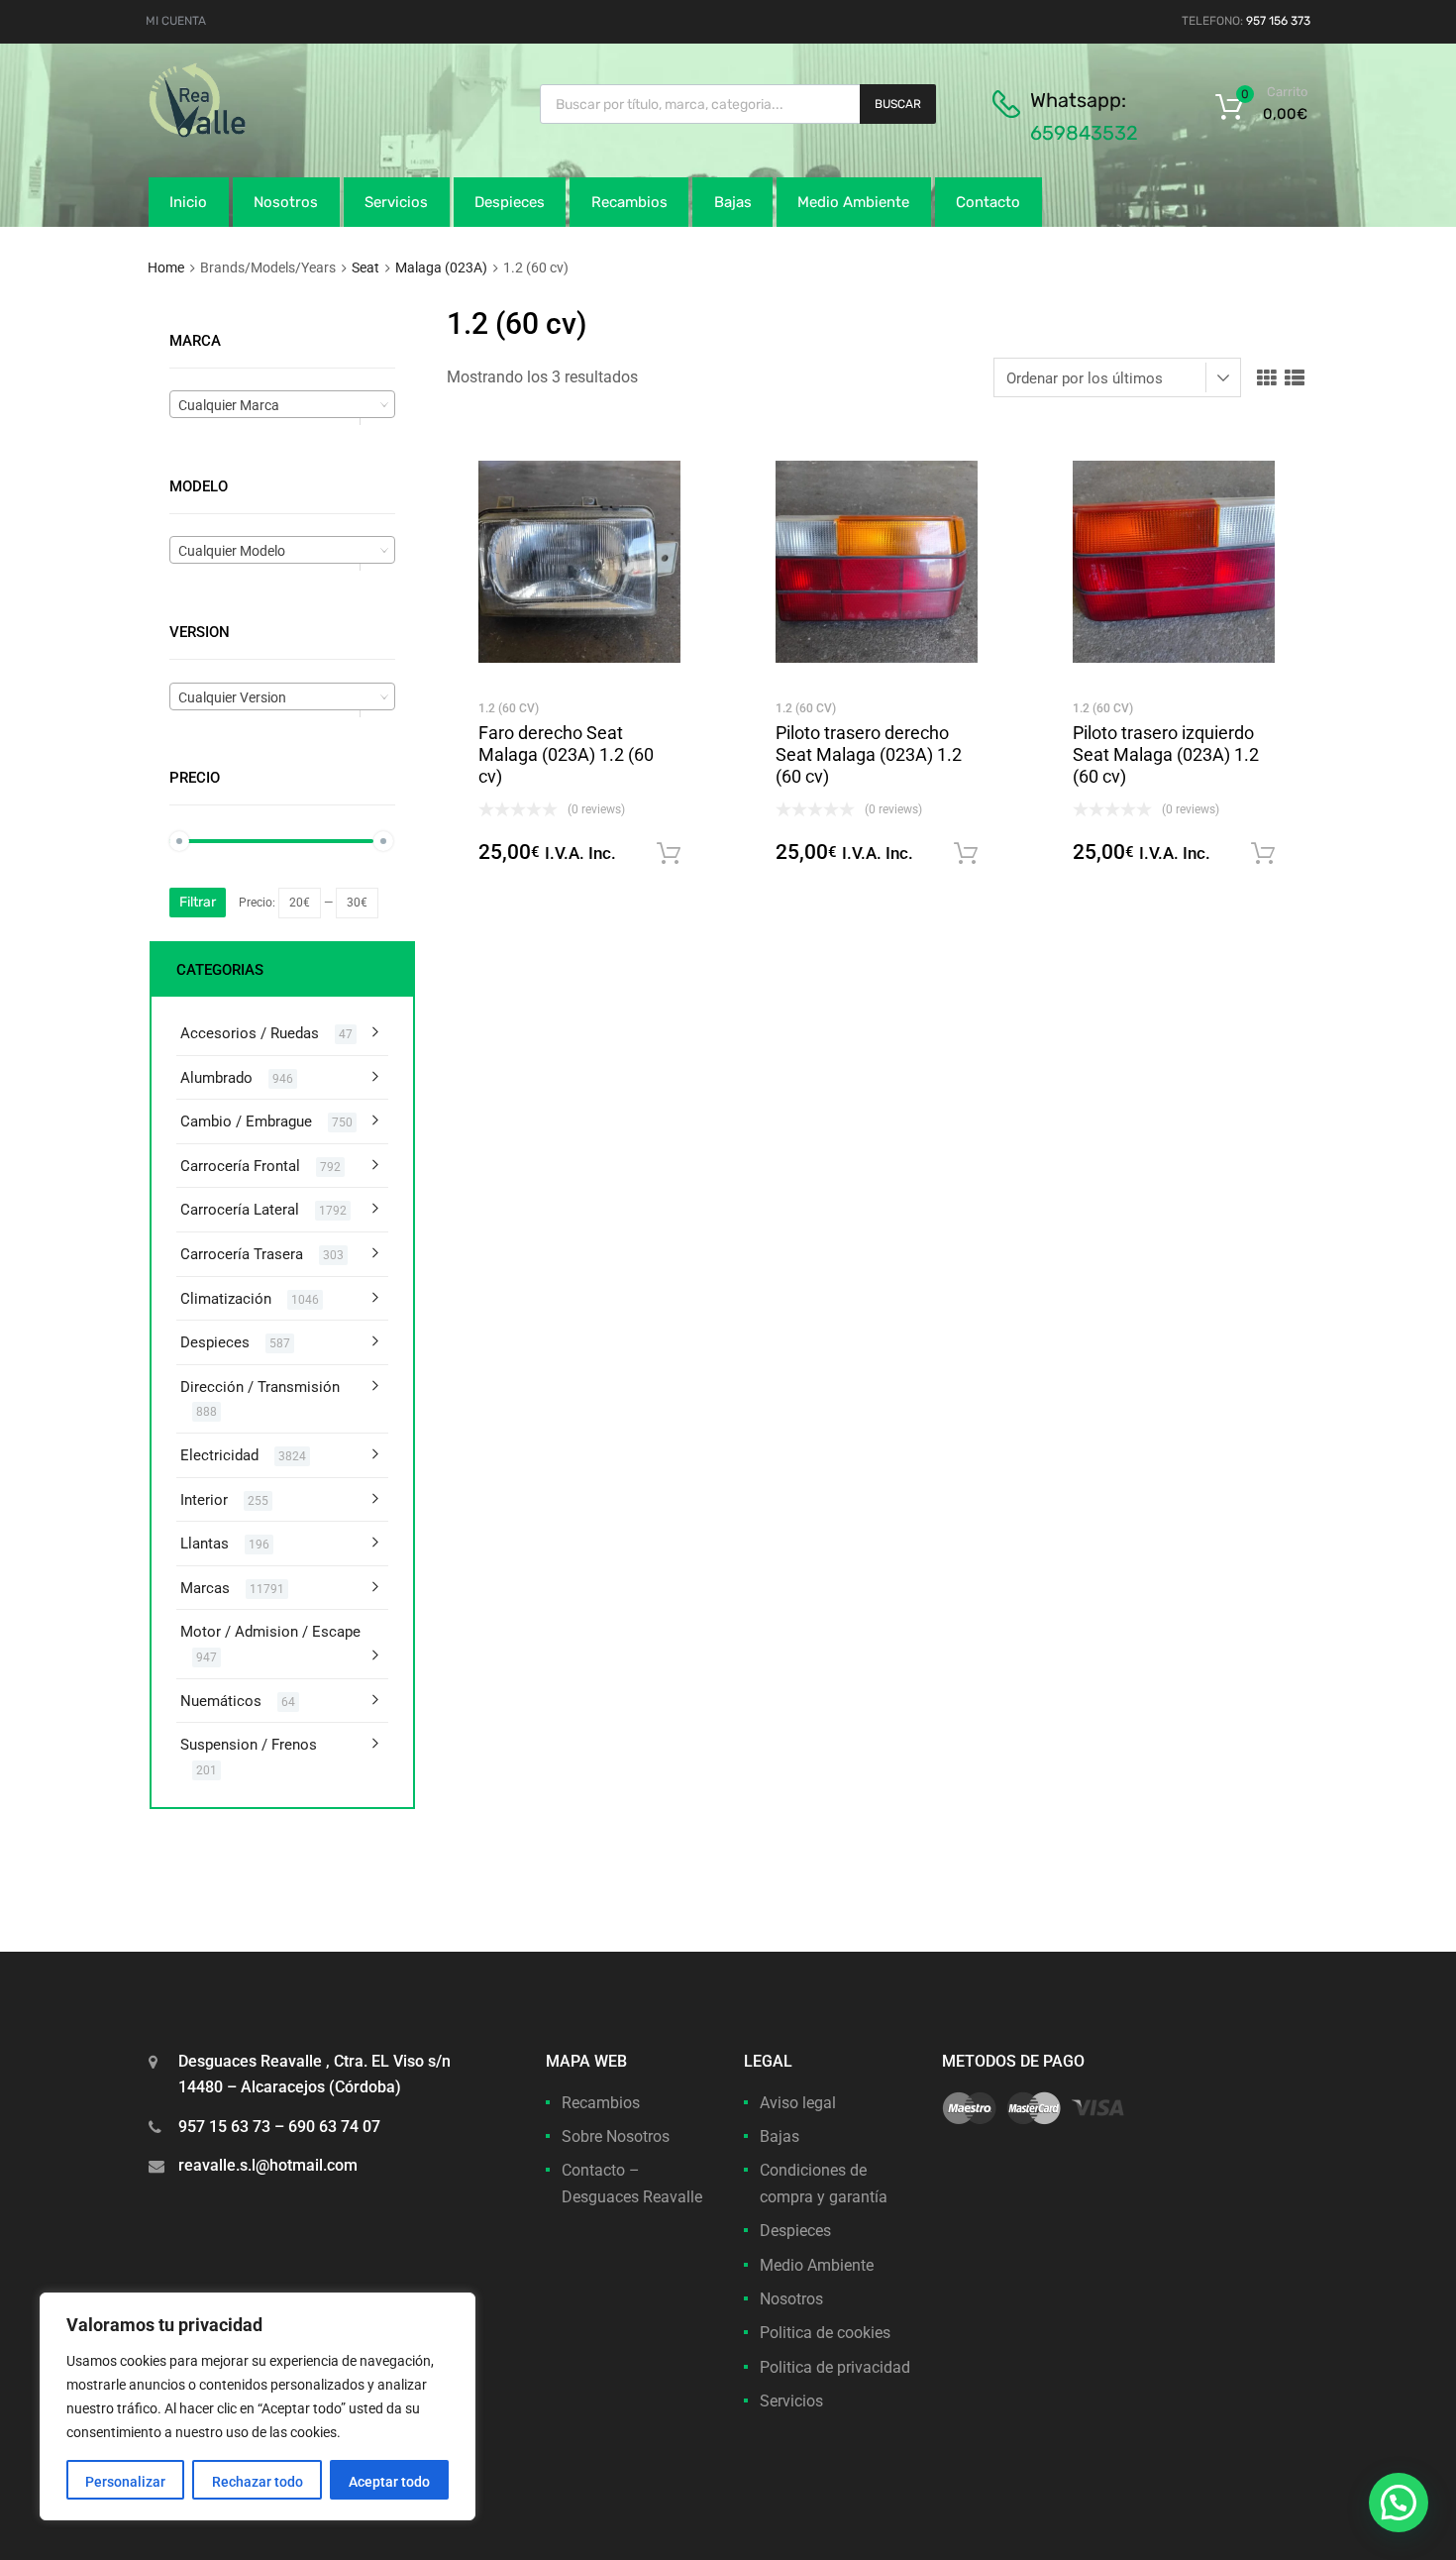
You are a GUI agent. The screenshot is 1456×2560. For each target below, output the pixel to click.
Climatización (226, 1299)
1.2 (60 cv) (509, 708)
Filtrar (198, 902)
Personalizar (125, 2482)
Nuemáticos (221, 1701)
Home (166, 267)
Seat (365, 267)
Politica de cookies (825, 2333)
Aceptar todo (389, 2482)
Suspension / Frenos (249, 1745)
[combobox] (282, 404)
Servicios (396, 202)
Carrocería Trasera (242, 1254)
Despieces (510, 202)
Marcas (205, 1588)
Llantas (205, 1544)
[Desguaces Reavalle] (248, 133)
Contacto (988, 202)
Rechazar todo (258, 2482)
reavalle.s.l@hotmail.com (268, 2165)
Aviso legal (798, 2103)
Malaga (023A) (441, 267)
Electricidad (219, 1455)
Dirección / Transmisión (260, 1387)
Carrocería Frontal (240, 1166)
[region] (258, 2406)
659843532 (1084, 133)
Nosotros (286, 202)
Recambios (629, 202)
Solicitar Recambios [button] (669, 854)
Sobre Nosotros (616, 2136)
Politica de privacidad (835, 2367)
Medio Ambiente (853, 202)
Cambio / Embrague (246, 1121)
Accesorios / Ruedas (250, 1033)
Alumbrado (216, 1078)
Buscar (898, 104)
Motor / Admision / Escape (270, 1632)
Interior (204, 1500)
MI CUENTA (176, 21)
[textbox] (282, 405)
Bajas (733, 202)
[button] (1399, 2503)
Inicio (188, 202)
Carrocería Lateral (240, 1210)
